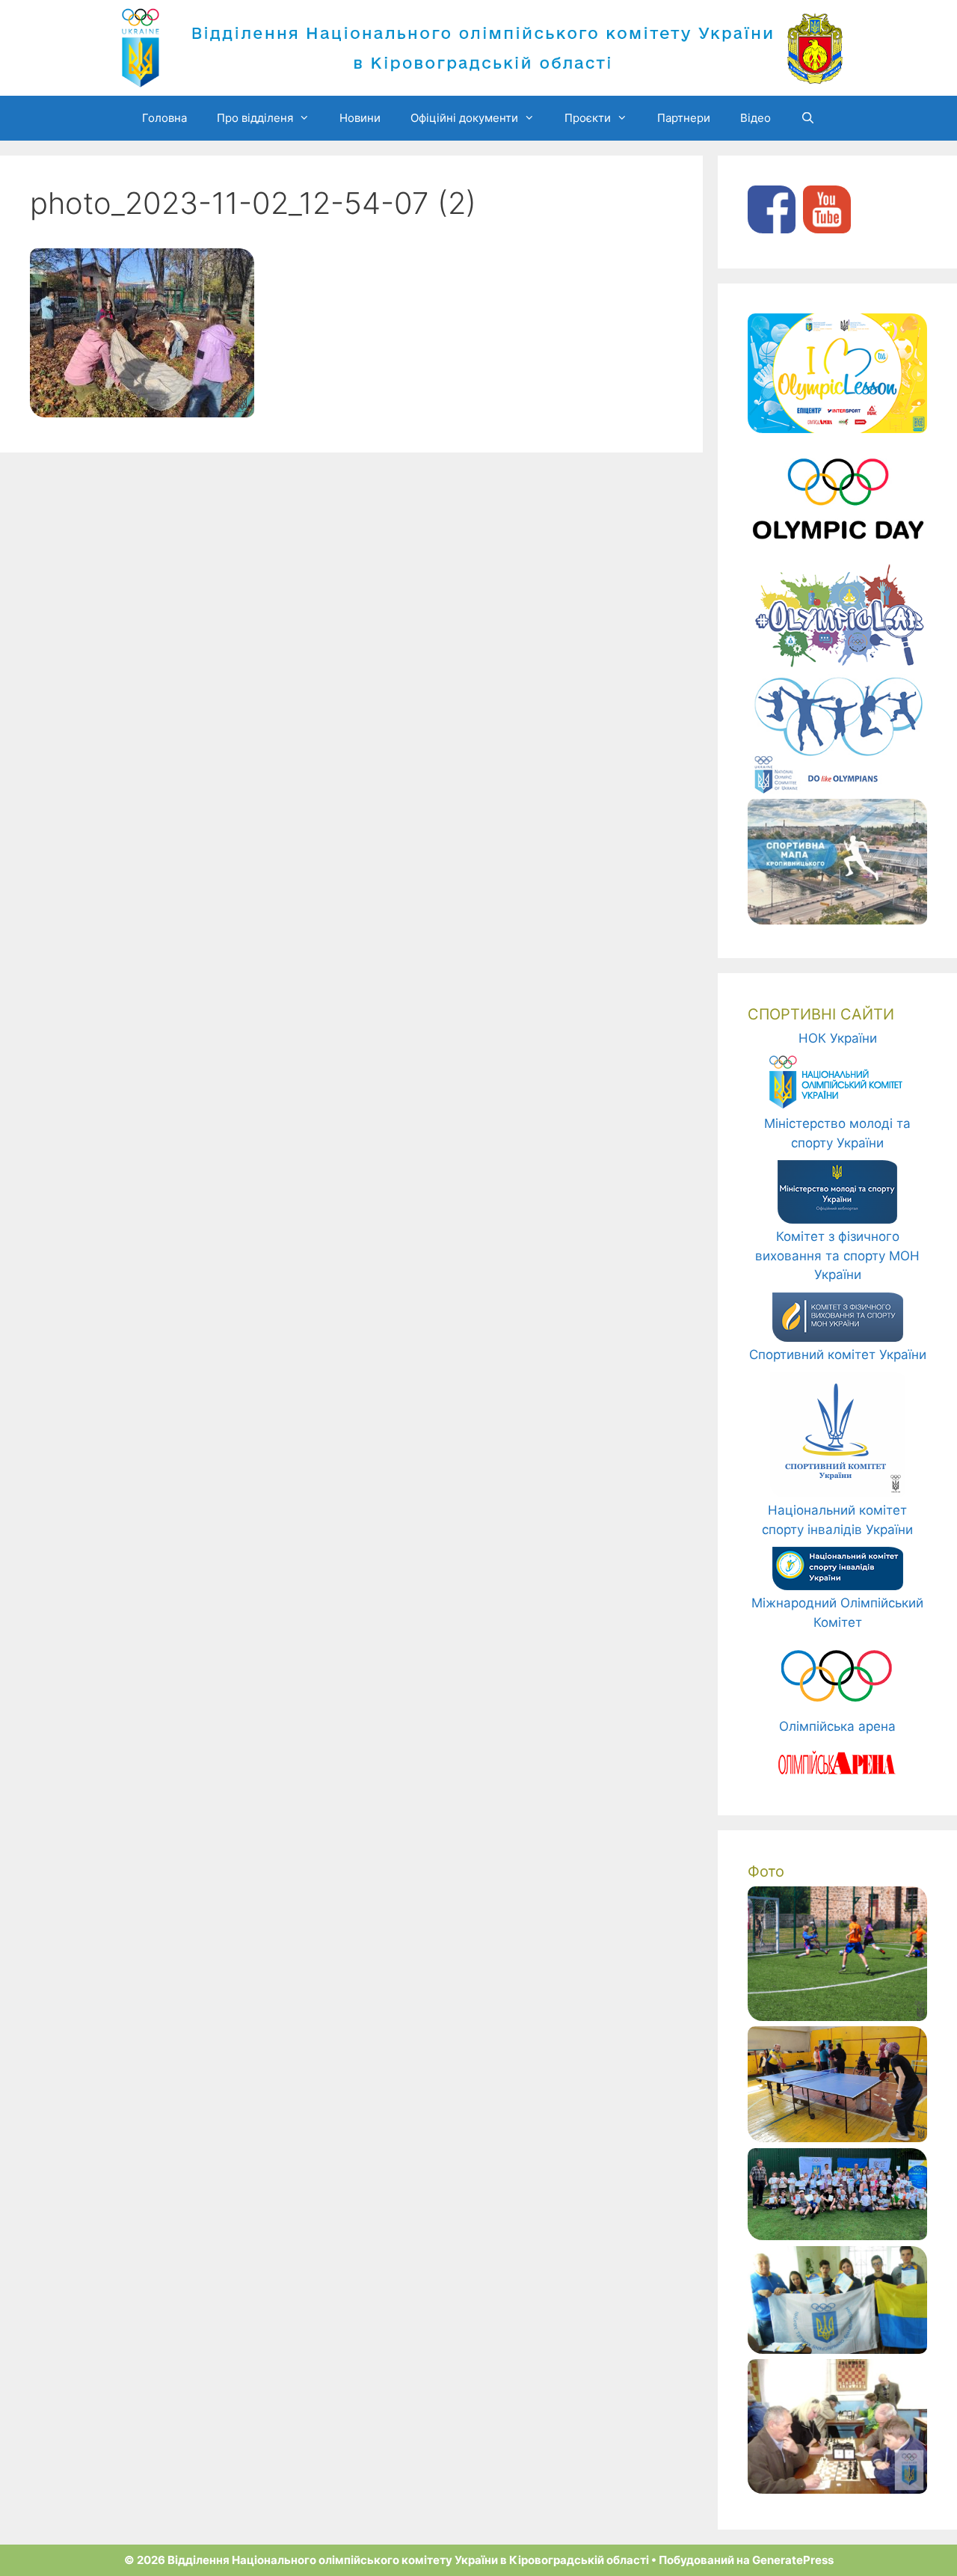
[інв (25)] (837, 2138)
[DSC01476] (837, 2489)
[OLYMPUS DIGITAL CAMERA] (837, 2017)
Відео (756, 118)
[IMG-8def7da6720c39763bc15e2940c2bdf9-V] (837, 2236)
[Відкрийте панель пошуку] (808, 118)
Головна (164, 118)
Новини (360, 118)
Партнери (684, 118)
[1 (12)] (837, 2349)
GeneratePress (793, 2560)
